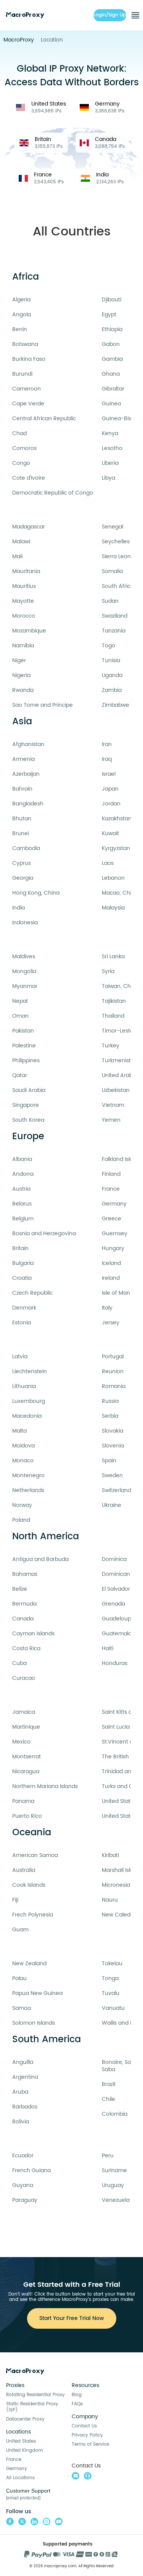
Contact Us (84, 2426)
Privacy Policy (87, 2435)
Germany (17, 2469)
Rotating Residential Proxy (35, 2395)
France (14, 2460)
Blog (77, 2395)
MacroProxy (19, 40)
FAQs (77, 2404)
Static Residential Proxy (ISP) (32, 2407)
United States (21, 2441)
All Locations (20, 2478)
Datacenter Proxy (25, 2419)
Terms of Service (90, 2444)
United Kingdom (24, 2450)
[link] (19, 40)
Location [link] (52, 40)
